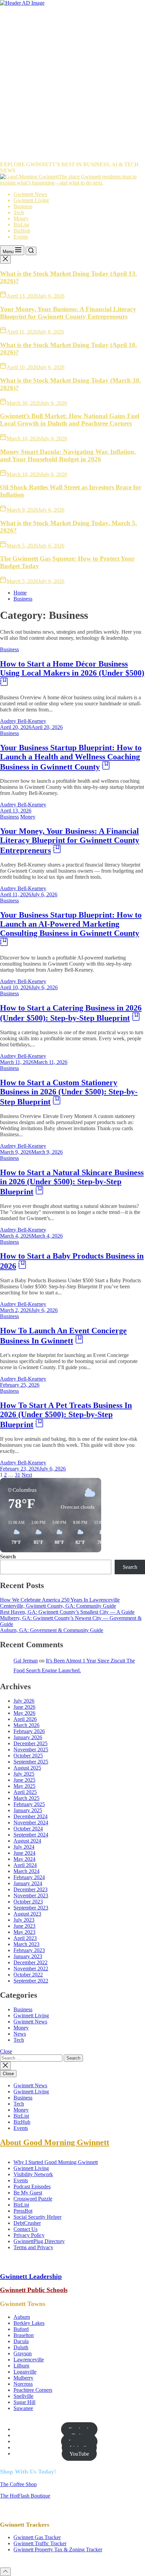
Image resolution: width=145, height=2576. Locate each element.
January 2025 (28, 1810)
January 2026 (28, 1737)
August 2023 (27, 1914)
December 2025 (31, 1743)
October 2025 (28, 1756)
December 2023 (31, 1889)
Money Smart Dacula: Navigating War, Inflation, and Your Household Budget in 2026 (68, 455)
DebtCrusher (27, 2223)
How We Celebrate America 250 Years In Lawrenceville (60, 1600)
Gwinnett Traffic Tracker (40, 2543)
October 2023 (28, 1902)
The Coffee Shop (18, 2484)
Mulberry (23, 2378)
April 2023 (25, 1938)
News (20, 2034)
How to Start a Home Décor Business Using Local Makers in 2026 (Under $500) (72, 668)
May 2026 (24, 1713)
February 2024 (29, 1877)
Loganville (25, 2372)
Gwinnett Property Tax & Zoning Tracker (58, 2549)
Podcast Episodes (32, 2186)
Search (8, 1557)
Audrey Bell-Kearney (23, 721)
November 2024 (31, 1822)
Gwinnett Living (31, 200)
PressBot (23, 2211)
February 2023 (29, 1950)
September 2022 (31, 1981)
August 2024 (27, 1841)
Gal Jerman (26, 1661)
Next (27, 1475)
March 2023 (26, 1944)
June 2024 (24, 1853)
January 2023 (28, 1956)
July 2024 (24, 1847)
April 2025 (25, 1792)
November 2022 (31, 1969)
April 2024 (25, 1865)
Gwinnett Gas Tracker (37, 2537)
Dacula (21, 2341)
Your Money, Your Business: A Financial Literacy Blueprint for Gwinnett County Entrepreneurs (68, 313)
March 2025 (26, 1798)
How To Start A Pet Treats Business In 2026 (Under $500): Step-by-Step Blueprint (66, 1415)
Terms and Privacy (33, 2247)
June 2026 (24, 1707)
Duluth (21, 2347)
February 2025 (29, 1804)
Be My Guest (28, 2193)
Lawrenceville (29, 2360)
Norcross (23, 2384)
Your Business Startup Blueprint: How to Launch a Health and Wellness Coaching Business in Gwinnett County (71, 757)
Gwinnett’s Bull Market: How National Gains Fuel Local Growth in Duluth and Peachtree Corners (70, 420)
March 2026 (26, 1725)
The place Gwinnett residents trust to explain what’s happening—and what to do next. (68, 180)
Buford (21, 2329)
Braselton (24, 2335)
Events (21, 237)
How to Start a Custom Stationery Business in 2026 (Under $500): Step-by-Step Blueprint (69, 1092)
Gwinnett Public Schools (34, 2290)
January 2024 (28, 1883)
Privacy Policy (29, 2235)
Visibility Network (33, 2174)
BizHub (22, 231)
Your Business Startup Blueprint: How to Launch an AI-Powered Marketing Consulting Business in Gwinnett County (71, 924)
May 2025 (24, 1786)
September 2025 (31, 1762)
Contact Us (25, 2229)
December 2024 (31, 1816)
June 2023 (24, 1926)
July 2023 (24, 1920)
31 (18, 1475)
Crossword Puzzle (33, 2199)
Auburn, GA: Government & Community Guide (52, 1630)
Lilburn (21, 2366)
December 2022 (31, 1962)
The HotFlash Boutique (25, 2496)
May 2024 (24, 1859)
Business (23, 206)
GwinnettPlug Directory (39, 2241)
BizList (21, 225)
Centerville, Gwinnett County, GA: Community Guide (58, 1606)
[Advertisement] (72, 82)
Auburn (22, 2317)
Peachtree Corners (33, 2390)
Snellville (23, 2396)
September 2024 (31, 1835)
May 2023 (24, 1932)
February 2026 (29, 1731)
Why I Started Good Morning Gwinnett (56, 2162)
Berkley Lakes (29, 2323)
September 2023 (31, 1908)
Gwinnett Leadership (31, 2276)
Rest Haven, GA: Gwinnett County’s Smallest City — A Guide (67, 1612)
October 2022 (28, 1975)
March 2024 (26, 1871)
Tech (19, 212)
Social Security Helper (37, 2217)
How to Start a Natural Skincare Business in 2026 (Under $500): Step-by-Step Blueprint (72, 1182)
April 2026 (25, 1719)
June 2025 (24, 1780)
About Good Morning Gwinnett (55, 2142)
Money (21, 218)
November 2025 (31, 1749)
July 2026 (24, 1701)
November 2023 (31, 1895)
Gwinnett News (30, 194)
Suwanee (23, 2408)
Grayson (23, 2353)
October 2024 (28, 1829)
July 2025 (24, 1774)
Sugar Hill (24, 2402)
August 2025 (27, 1768)
